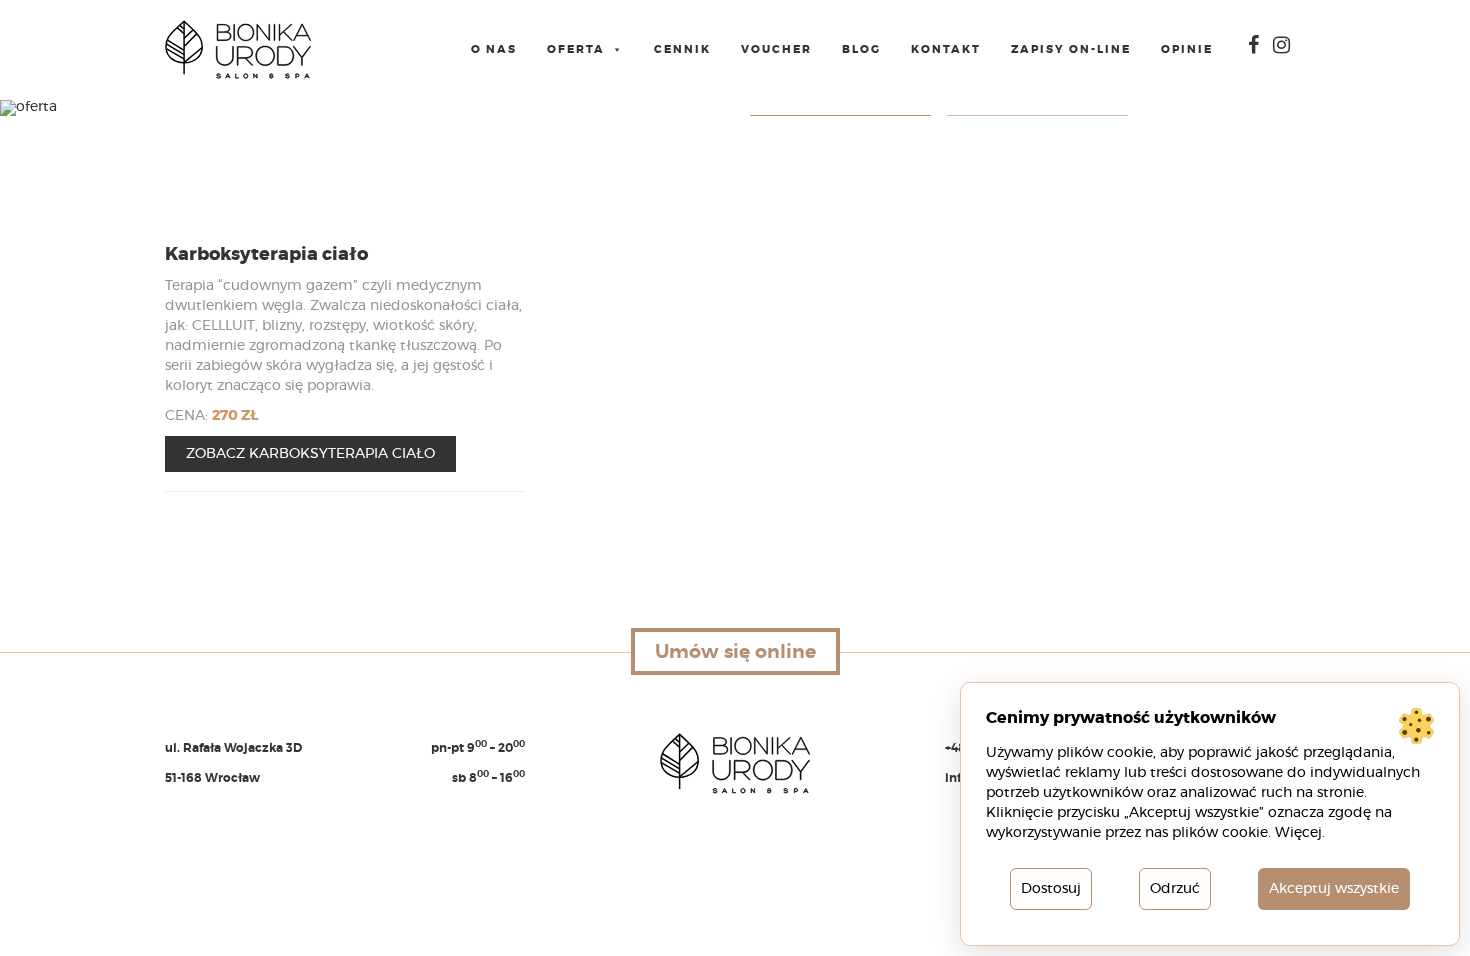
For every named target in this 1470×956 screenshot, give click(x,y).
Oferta (576, 49)
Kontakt (946, 49)
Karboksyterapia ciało (266, 255)
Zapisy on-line (1071, 49)
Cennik (682, 49)
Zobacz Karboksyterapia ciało (310, 454)
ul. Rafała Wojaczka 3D (233, 748)
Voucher (776, 49)
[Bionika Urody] (238, 50)
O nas (494, 49)
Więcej (1298, 833)
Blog (861, 49)
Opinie (1187, 49)
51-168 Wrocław (212, 778)
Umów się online (735, 651)
